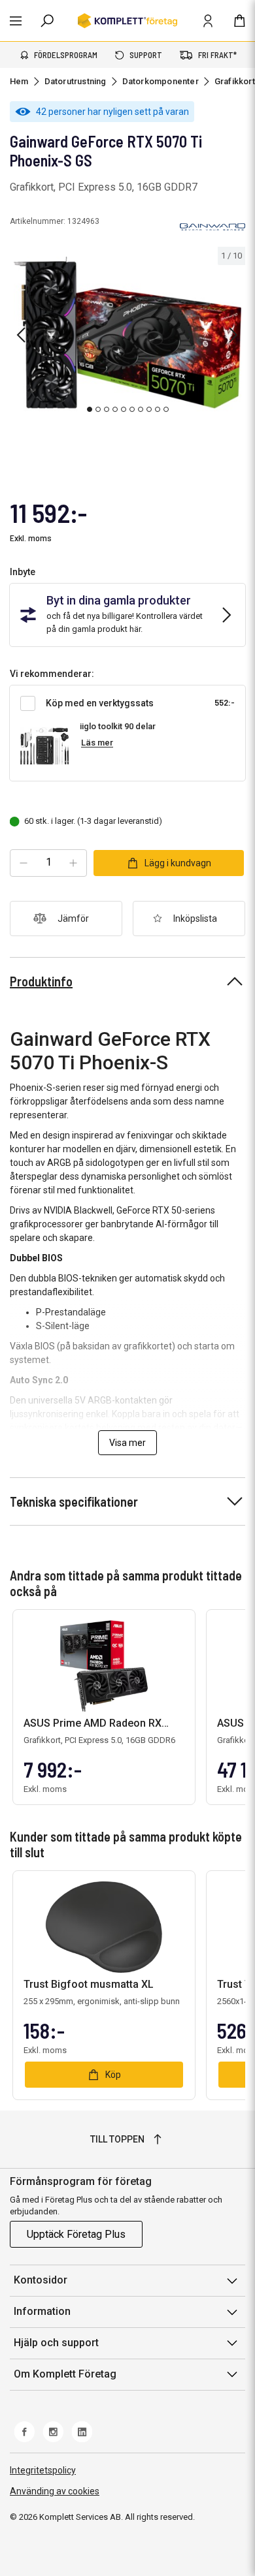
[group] (127, 333)
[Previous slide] (21, 335)
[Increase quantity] (73, 863)
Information (42, 2311)
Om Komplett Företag (65, 2374)
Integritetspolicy (43, 2470)
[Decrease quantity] (24, 863)
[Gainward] (212, 227)
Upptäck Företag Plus (76, 2234)
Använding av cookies (55, 2491)
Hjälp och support (56, 2343)
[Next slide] (233, 335)
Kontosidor (41, 2280)
